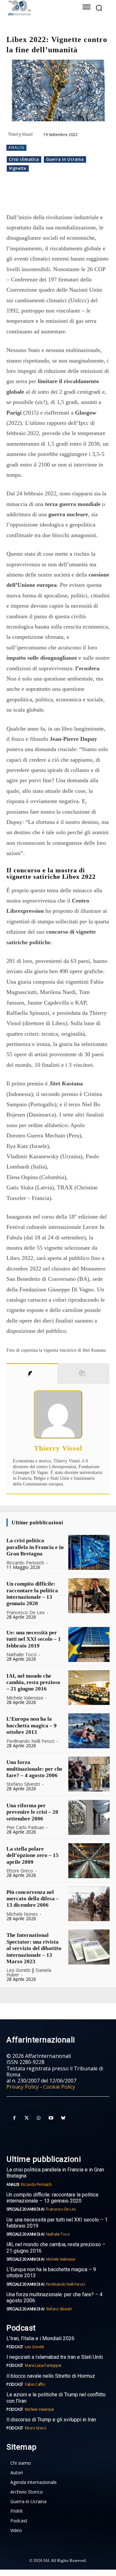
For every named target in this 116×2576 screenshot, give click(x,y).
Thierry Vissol (20, 134)
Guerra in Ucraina (65, 159)
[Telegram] (78, 196)
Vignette (18, 168)
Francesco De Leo (26, 1612)
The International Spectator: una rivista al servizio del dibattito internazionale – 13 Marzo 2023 (34, 1948)
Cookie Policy (59, 2087)
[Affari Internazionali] (38, 8)
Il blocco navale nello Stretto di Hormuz (51, 2376)
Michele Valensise (25, 1698)
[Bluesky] (63, 2118)
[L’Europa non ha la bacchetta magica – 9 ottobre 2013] (89, 1731)
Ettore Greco (20, 1871)
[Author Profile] (32, 1374)
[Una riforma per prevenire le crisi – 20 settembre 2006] (89, 1817)
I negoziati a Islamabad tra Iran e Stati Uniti (55, 2357)
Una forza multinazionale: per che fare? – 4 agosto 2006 (34, 1769)
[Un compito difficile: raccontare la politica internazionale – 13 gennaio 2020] (89, 1596)
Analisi (16, 147)
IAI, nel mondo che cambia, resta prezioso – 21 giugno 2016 (33, 1682)
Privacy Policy (23, 2087)
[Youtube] (51, 2118)
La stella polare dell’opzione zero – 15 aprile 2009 (33, 1855)
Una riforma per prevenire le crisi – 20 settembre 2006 (32, 1812)
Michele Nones (22, 1914)
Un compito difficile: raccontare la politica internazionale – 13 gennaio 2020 (32, 1594)
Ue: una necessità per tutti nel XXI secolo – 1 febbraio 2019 (34, 1639)
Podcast (15, 2347)
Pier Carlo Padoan (25, 1827)
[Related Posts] (84, 1374)
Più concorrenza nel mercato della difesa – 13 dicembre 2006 (33, 1899)
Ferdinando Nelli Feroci (30, 1741)
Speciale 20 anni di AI (25, 2209)
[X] (48, 196)
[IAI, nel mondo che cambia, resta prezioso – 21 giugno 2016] (89, 1688)
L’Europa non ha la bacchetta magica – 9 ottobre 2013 (32, 1725)
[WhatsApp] (63, 196)
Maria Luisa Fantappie (43, 2365)
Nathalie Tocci (21, 1654)
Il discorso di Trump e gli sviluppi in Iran (51, 2420)
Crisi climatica (24, 159)
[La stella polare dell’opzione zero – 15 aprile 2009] (89, 1861)
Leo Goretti (18, 1970)
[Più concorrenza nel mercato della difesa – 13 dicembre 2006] (89, 1904)
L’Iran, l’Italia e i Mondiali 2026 (40, 2338)
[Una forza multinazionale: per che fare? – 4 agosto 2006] (89, 1774)
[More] (93, 196)
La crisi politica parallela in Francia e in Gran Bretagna (35, 1547)
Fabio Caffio (35, 2384)
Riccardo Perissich (25, 1563)
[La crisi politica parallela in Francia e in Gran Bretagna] (89, 1552)
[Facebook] (33, 196)
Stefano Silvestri (23, 1784)
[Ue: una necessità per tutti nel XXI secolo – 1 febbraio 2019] (89, 1644)
